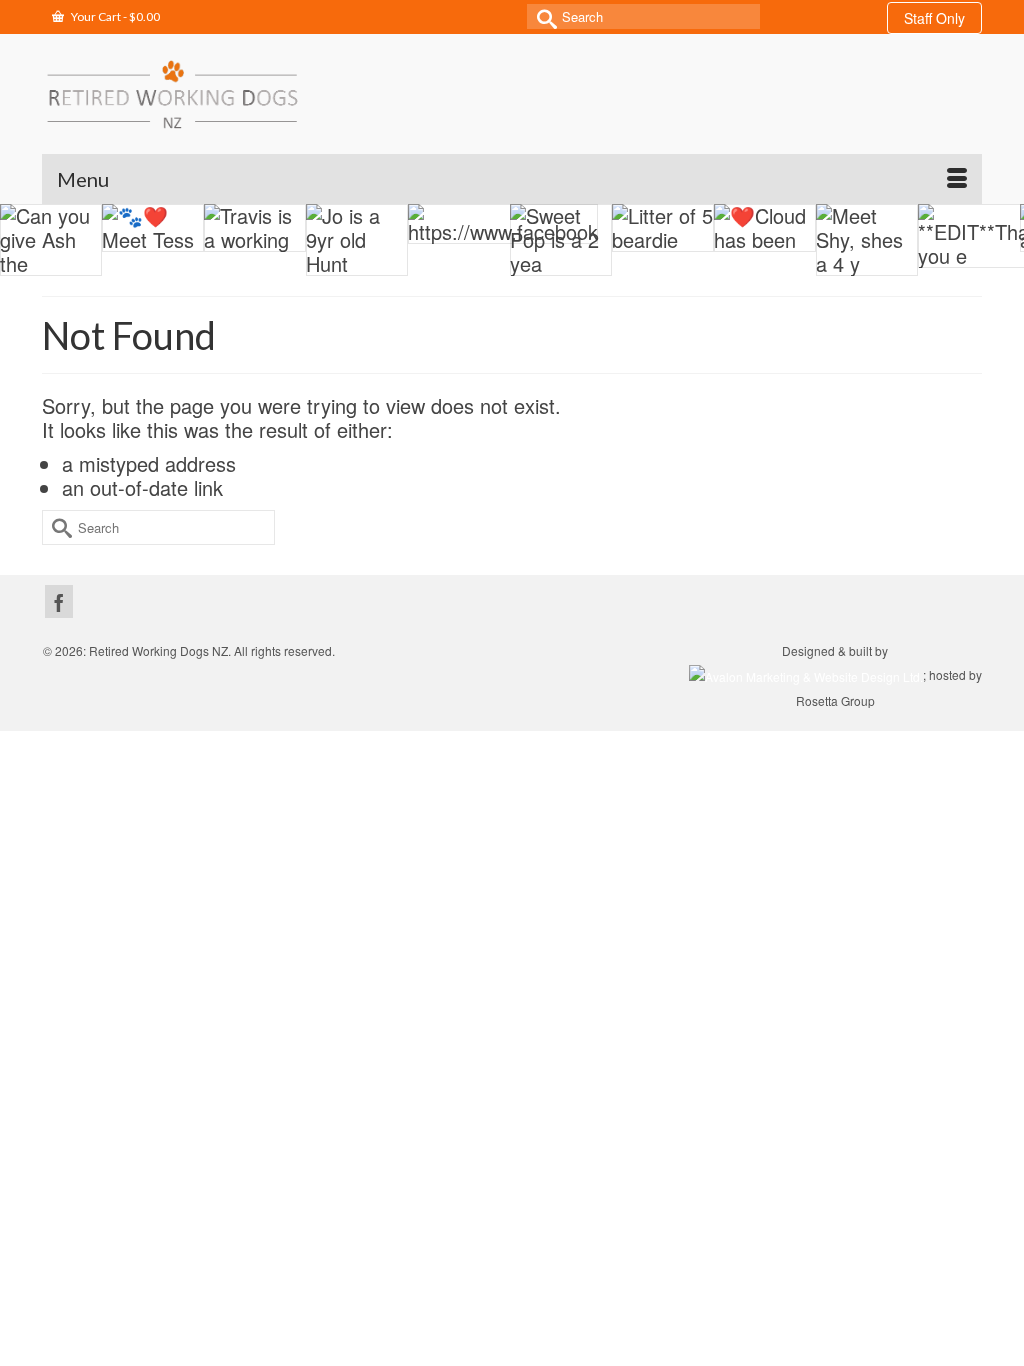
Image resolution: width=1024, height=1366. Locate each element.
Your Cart (114, 16)
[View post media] (152, 228)
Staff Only (934, 18)
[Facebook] (59, 601)
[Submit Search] (542, 16)
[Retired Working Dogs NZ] (172, 94)
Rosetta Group (835, 700)
